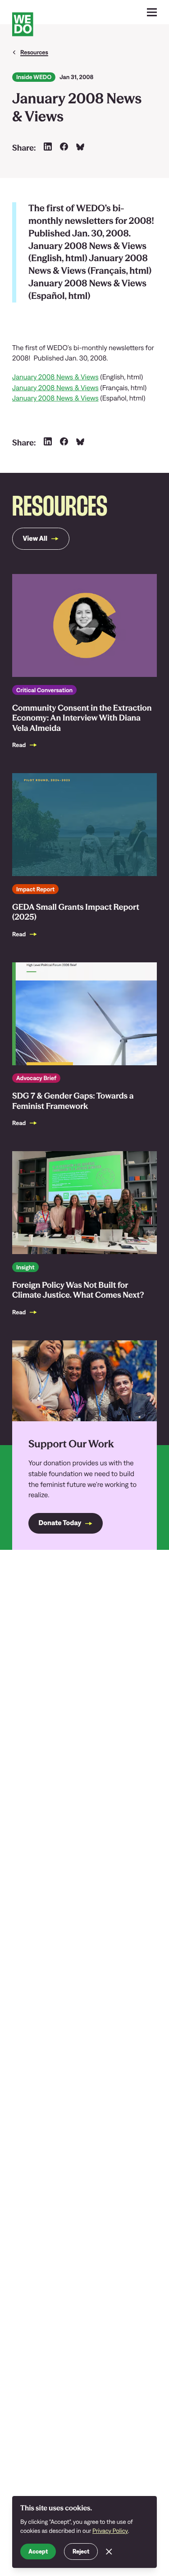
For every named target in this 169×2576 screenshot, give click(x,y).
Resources (34, 52)
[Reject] (109, 2552)
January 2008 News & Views (55, 377)
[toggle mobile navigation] (152, 12)
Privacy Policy (110, 2531)
